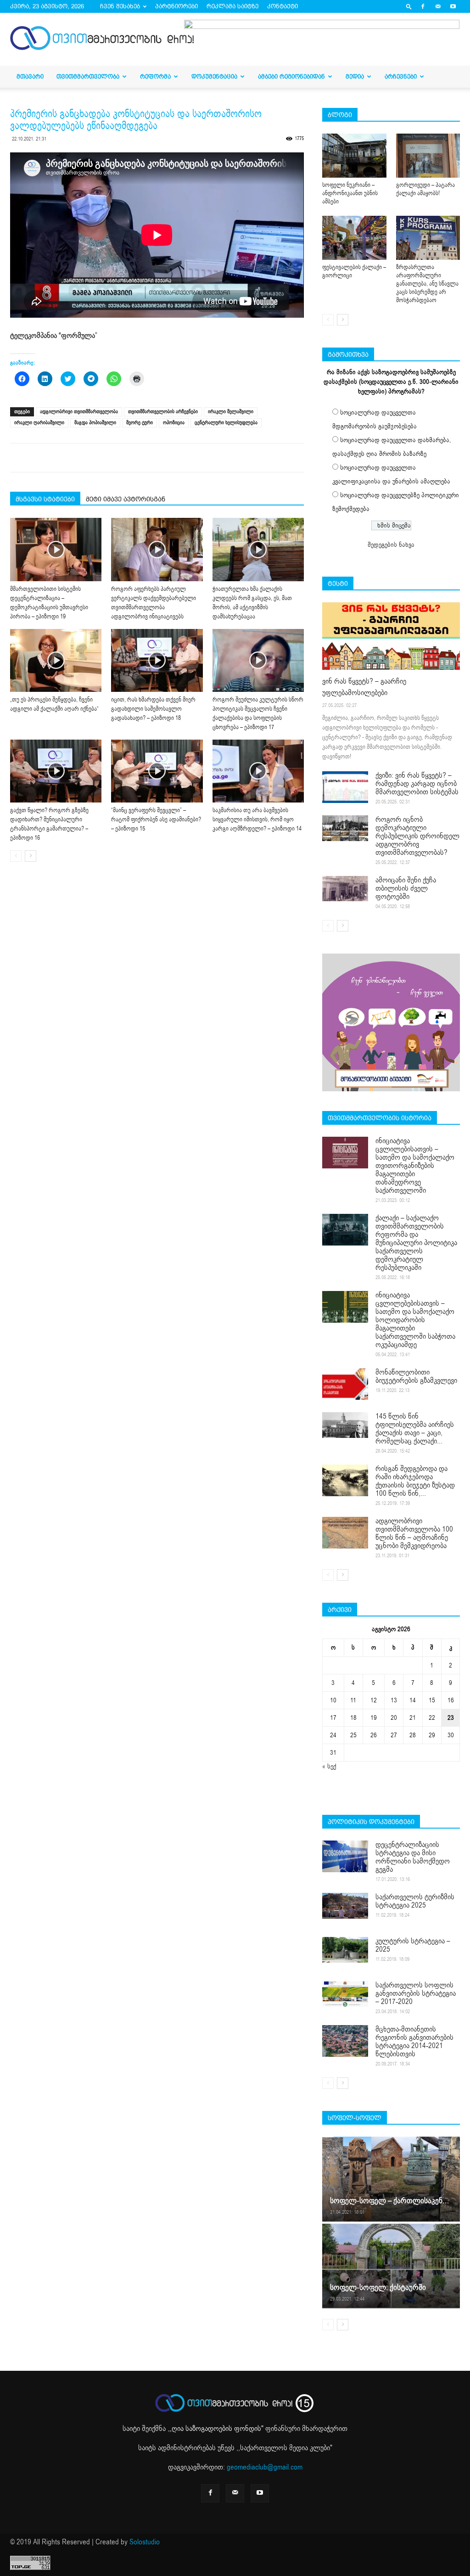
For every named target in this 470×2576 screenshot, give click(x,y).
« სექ (329, 1766)
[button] (409, 6)
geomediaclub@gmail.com (265, 2467)
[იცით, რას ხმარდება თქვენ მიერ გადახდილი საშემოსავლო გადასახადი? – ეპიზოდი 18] (157, 660)
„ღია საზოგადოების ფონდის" (216, 2429)
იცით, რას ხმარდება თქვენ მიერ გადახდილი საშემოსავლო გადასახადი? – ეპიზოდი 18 (153, 709)
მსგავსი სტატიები (45, 499)
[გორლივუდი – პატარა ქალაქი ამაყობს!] (428, 156)
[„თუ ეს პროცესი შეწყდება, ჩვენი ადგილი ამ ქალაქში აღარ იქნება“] (56, 660)
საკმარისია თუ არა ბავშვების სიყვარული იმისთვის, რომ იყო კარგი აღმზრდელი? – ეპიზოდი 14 (257, 819)
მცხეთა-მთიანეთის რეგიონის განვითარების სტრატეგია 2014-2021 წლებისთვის (414, 2042)
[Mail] (438, 6)
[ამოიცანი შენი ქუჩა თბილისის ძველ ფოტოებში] (345, 889)
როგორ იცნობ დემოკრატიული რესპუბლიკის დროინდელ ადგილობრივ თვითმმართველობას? (417, 836)
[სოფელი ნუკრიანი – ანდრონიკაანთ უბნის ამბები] (354, 156)
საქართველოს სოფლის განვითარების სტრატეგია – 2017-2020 (416, 1993)
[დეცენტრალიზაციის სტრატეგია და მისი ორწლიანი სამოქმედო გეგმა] (345, 1856)
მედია (355, 76)
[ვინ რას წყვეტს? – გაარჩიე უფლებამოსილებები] (391, 636)
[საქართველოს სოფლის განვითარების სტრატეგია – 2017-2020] (345, 1994)
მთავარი (30, 76)
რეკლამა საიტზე (232, 6)
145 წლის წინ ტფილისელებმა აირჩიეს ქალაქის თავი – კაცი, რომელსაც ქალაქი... (415, 1429)
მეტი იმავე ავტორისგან (126, 499)
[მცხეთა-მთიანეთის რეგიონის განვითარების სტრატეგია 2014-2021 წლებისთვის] (345, 2041)
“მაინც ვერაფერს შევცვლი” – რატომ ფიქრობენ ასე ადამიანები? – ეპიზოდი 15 (156, 819)
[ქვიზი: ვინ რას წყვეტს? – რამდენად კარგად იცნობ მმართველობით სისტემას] (345, 787)
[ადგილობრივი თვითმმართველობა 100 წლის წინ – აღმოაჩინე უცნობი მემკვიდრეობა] (345, 1533)
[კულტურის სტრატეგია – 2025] (345, 1950)
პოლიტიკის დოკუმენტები (371, 1822)
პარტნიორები (176, 6)
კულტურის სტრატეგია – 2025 (413, 1945)
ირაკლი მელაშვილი (231, 412)
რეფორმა (155, 76)
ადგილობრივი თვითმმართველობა (79, 412)
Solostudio (145, 2542)
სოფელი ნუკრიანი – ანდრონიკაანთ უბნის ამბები (350, 193)
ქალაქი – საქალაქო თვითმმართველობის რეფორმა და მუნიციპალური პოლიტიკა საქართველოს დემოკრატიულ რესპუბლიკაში (416, 1243)
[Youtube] (453, 6)
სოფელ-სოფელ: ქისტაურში (378, 2287)
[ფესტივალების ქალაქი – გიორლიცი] (354, 238)
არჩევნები (401, 76)
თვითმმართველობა (88, 76)
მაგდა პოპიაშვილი (95, 423)
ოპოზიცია (174, 423)
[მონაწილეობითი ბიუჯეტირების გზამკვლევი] (345, 1384)
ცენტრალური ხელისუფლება (226, 423)
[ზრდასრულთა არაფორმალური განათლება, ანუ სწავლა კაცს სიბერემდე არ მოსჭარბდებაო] (428, 238)
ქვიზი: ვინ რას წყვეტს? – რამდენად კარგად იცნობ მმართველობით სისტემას (417, 784)
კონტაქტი (283, 6)
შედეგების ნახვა (391, 545)
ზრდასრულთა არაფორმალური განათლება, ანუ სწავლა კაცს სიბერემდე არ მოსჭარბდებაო (427, 284)
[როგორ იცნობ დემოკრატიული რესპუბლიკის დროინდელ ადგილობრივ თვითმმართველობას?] (345, 828)
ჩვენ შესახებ (120, 6)
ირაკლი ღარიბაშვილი (39, 423)
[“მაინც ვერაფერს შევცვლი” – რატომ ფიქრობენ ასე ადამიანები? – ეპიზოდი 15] (157, 771)
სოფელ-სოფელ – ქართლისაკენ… (389, 2201)
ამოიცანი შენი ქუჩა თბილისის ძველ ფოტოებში (406, 888)
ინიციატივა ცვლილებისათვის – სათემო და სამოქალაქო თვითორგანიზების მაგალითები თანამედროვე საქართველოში (415, 1166)
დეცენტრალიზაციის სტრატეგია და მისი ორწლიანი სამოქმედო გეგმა (413, 1857)
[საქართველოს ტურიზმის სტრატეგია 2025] (345, 1906)
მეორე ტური (140, 423)
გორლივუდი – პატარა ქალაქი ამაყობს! (425, 189)
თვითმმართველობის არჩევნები (163, 412)
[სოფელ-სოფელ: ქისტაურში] (391, 2265)
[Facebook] (423, 6)
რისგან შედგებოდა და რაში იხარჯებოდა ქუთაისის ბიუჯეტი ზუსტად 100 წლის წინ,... (415, 1481)
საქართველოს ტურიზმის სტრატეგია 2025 (415, 1901)
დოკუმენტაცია (214, 76)
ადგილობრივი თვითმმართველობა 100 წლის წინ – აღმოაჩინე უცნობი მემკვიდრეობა (414, 1533)
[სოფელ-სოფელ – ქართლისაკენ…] (391, 2179)
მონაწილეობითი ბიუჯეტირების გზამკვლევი (416, 1376)
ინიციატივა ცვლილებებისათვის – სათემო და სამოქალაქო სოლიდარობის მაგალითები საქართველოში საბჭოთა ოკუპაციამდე (415, 1320)
